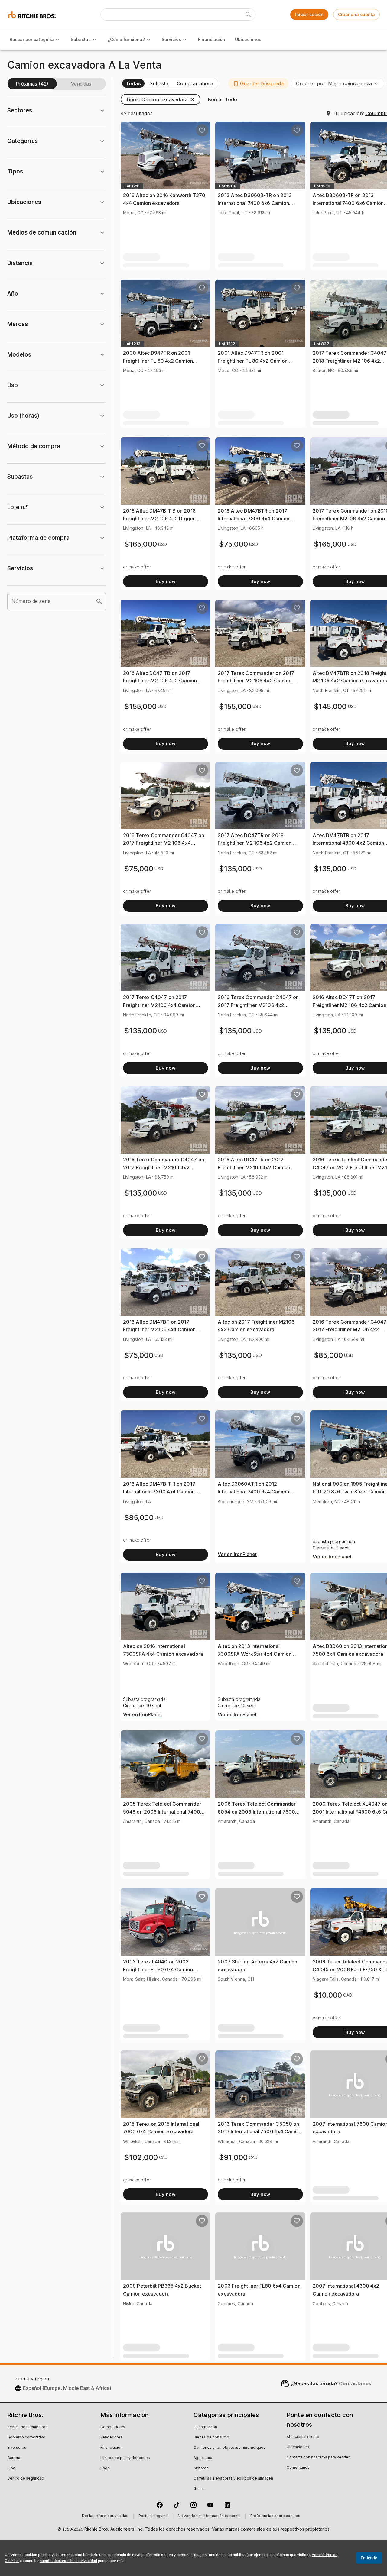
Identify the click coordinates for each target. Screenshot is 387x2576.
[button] (258, 83)
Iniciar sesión (309, 14)
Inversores (17, 2448)
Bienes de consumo (211, 2438)
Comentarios (298, 2468)
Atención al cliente (303, 2437)
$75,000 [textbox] (233, 544)
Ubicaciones (248, 39)
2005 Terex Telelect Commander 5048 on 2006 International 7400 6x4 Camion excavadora (162, 1812)
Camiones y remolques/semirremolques (229, 2448)
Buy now (166, 581)
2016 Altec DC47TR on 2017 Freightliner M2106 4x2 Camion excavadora (254, 1167)
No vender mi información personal (209, 2516)
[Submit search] (248, 15)
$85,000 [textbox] (328, 1355)
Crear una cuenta (356, 14)
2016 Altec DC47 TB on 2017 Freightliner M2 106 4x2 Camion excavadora (160, 681)
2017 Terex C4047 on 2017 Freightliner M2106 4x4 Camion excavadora (159, 1005)
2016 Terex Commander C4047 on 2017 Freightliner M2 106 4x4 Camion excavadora (164, 843)
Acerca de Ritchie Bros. (28, 2427)
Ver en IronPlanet (237, 1555)
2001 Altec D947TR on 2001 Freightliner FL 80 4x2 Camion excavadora (253, 361)
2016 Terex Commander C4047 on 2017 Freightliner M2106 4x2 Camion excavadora (258, 1005)
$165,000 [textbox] (141, 544)
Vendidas (81, 84)
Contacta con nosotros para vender (318, 2458)
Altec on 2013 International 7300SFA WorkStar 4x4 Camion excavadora (255, 1654)
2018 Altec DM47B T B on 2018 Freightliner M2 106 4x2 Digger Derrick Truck (159, 518)
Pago (105, 2468)
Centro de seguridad (26, 2479)
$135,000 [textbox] (235, 869)
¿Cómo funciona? (126, 39)
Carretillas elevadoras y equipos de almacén (233, 2479)
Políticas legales (153, 2516)
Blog (11, 2468)
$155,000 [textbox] (140, 706)
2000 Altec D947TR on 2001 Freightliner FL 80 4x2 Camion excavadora (158, 361)
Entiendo (369, 2558)
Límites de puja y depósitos (125, 2458)
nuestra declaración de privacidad (68, 2561)
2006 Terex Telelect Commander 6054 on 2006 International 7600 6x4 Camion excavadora (257, 1812)
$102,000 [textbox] (141, 2157)
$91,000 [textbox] (233, 2157)
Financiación (212, 39)
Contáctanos (355, 2383)
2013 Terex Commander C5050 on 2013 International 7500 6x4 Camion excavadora (260, 2132)
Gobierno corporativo (26, 2438)
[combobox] (338, 83)
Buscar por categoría (32, 39)
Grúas (199, 2489)
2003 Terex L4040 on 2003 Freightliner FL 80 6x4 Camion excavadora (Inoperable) (158, 1969)
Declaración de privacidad (105, 2516)
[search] (99, 601)
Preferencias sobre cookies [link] (275, 2516)
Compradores (113, 2427)
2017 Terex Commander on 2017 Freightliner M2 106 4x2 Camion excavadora (256, 681)
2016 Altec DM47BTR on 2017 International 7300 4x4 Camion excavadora (254, 518)
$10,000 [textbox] (328, 1995)
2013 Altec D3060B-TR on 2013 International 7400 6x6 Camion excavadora (255, 203)
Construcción (205, 2427)
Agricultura (203, 2458)
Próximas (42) (32, 84)
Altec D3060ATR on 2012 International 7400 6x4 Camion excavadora (253, 1492)
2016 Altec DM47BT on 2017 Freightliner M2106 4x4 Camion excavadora (159, 1330)
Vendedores (111, 2438)
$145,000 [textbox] (330, 706)
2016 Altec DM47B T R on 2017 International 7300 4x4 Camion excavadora (159, 1492)
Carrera (14, 2458)
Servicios (171, 39)
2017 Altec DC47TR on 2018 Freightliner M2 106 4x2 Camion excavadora (255, 843)
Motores (201, 2468)
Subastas (81, 39)
